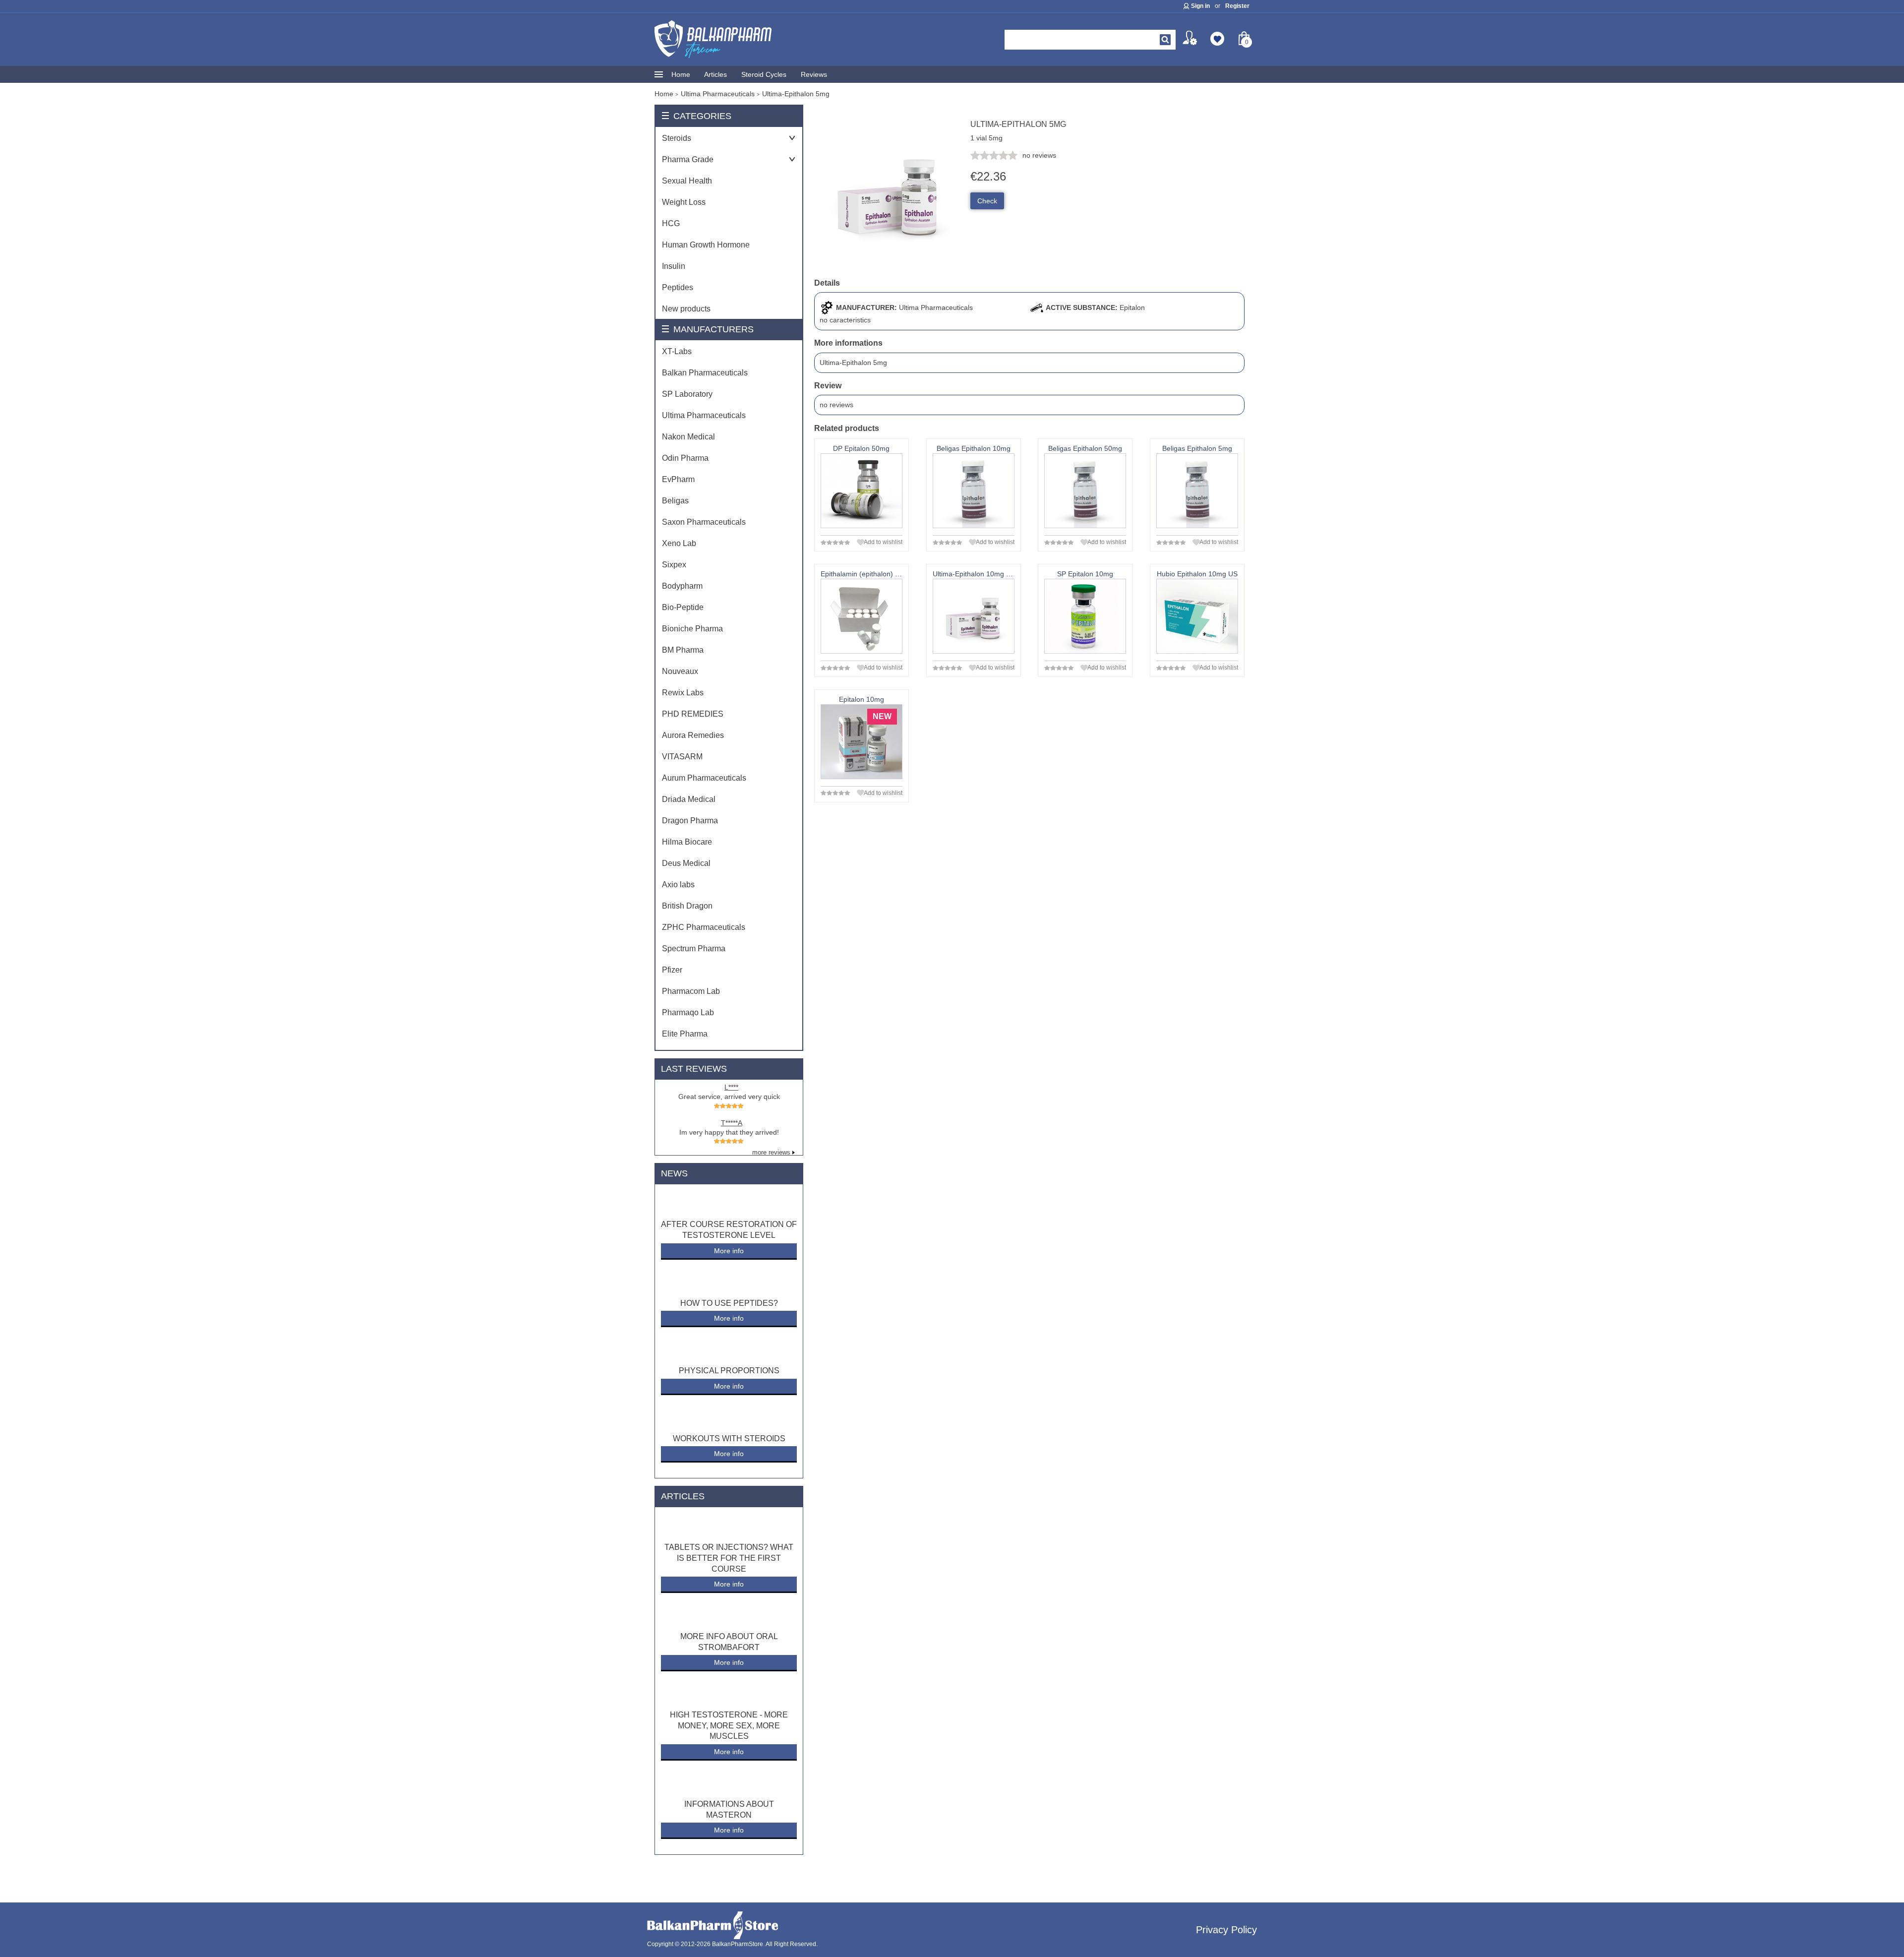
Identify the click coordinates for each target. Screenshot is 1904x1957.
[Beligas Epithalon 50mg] (1085, 491)
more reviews (771, 1153)
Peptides (678, 287)
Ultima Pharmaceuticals (704, 415)
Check (987, 201)
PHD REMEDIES (693, 714)
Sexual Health (687, 181)
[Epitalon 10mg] (862, 742)
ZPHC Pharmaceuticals (704, 927)
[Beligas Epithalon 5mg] (1197, 491)
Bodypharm (682, 586)
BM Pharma (683, 650)
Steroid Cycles (764, 74)
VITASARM (682, 757)
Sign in (1200, 6)
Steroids (677, 138)
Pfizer (672, 970)
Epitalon (1132, 307)
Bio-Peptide (683, 607)
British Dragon (687, 906)
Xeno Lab (679, 543)
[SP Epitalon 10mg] (1085, 616)
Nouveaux (680, 671)
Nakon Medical (688, 437)
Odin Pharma (685, 458)
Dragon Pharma (690, 821)
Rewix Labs (683, 693)
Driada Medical (689, 799)
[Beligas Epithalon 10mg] (974, 491)
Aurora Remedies (693, 735)
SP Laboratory (687, 394)
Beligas (675, 501)
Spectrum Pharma (694, 948)
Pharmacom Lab (691, 991)
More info (729, 1251)
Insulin (674, 266)
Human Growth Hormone (706, 245)
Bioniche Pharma (692, 629)
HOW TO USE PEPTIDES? (729, 1303)
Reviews (814, 74)
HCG (671, 223)
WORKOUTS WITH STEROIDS (729, 1438)
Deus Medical (686, 863)
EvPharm (678, 479)
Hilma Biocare (687, 842)
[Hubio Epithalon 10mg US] (1197, 616)
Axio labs (678, 885)
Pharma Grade (688, 159)
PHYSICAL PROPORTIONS (729, 1371)
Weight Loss (684, 202)
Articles (715, 74)
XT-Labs (677, 351)
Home (681, 74)
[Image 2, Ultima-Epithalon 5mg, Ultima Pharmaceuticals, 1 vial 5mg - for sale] (889, 265)
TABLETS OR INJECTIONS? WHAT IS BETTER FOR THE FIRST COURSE (729, 1558)
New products (686, 309)
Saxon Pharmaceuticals (704, 522)
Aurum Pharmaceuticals (704, 778)
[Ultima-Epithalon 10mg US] (974, 616)
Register (1237, 6)
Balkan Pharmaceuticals (705, 373)
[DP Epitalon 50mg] (862, 491)
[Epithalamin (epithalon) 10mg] (862, 616)
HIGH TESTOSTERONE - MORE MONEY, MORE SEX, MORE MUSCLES (729, 1725)
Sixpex (674, 565)
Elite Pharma (685, 1034)
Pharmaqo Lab (688, 1012)
